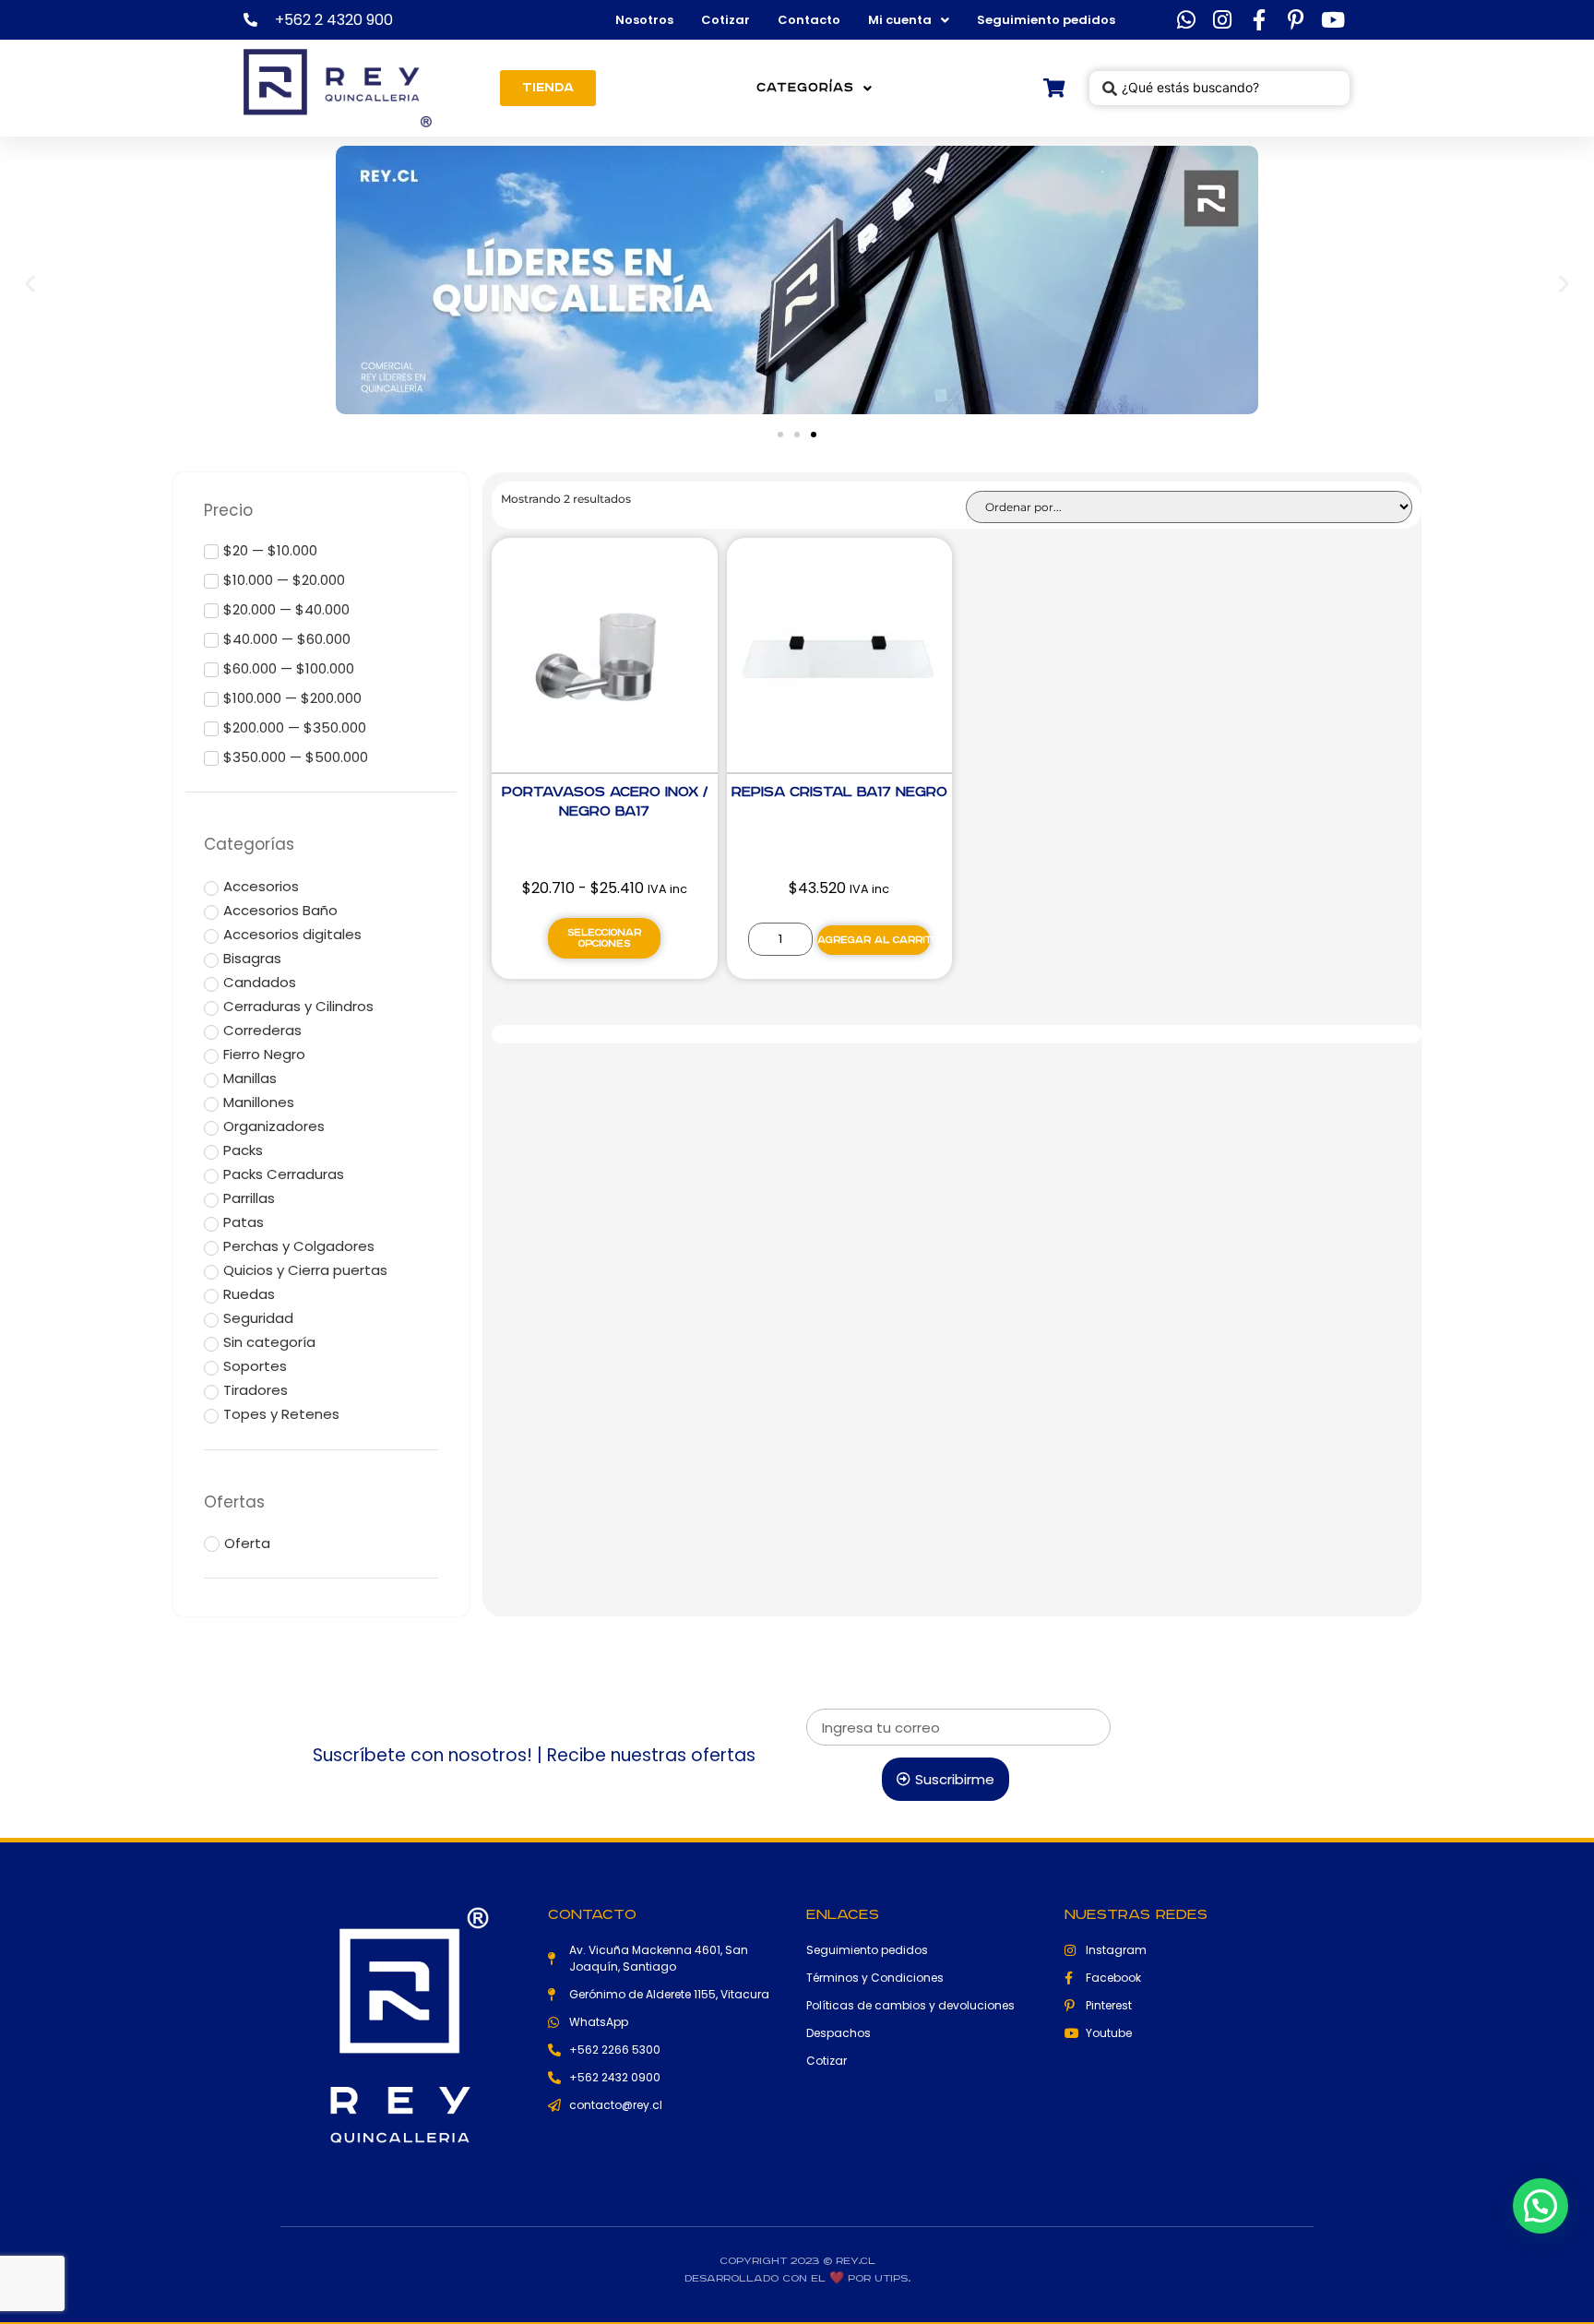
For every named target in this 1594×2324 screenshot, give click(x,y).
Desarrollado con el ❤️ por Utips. (797, 2278)
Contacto (809, 20)
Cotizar (726, 20)
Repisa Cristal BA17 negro (839, 792)
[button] (30, 283)
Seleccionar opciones (604, 938)
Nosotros (644, 20)
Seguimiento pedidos (1046, 20)
